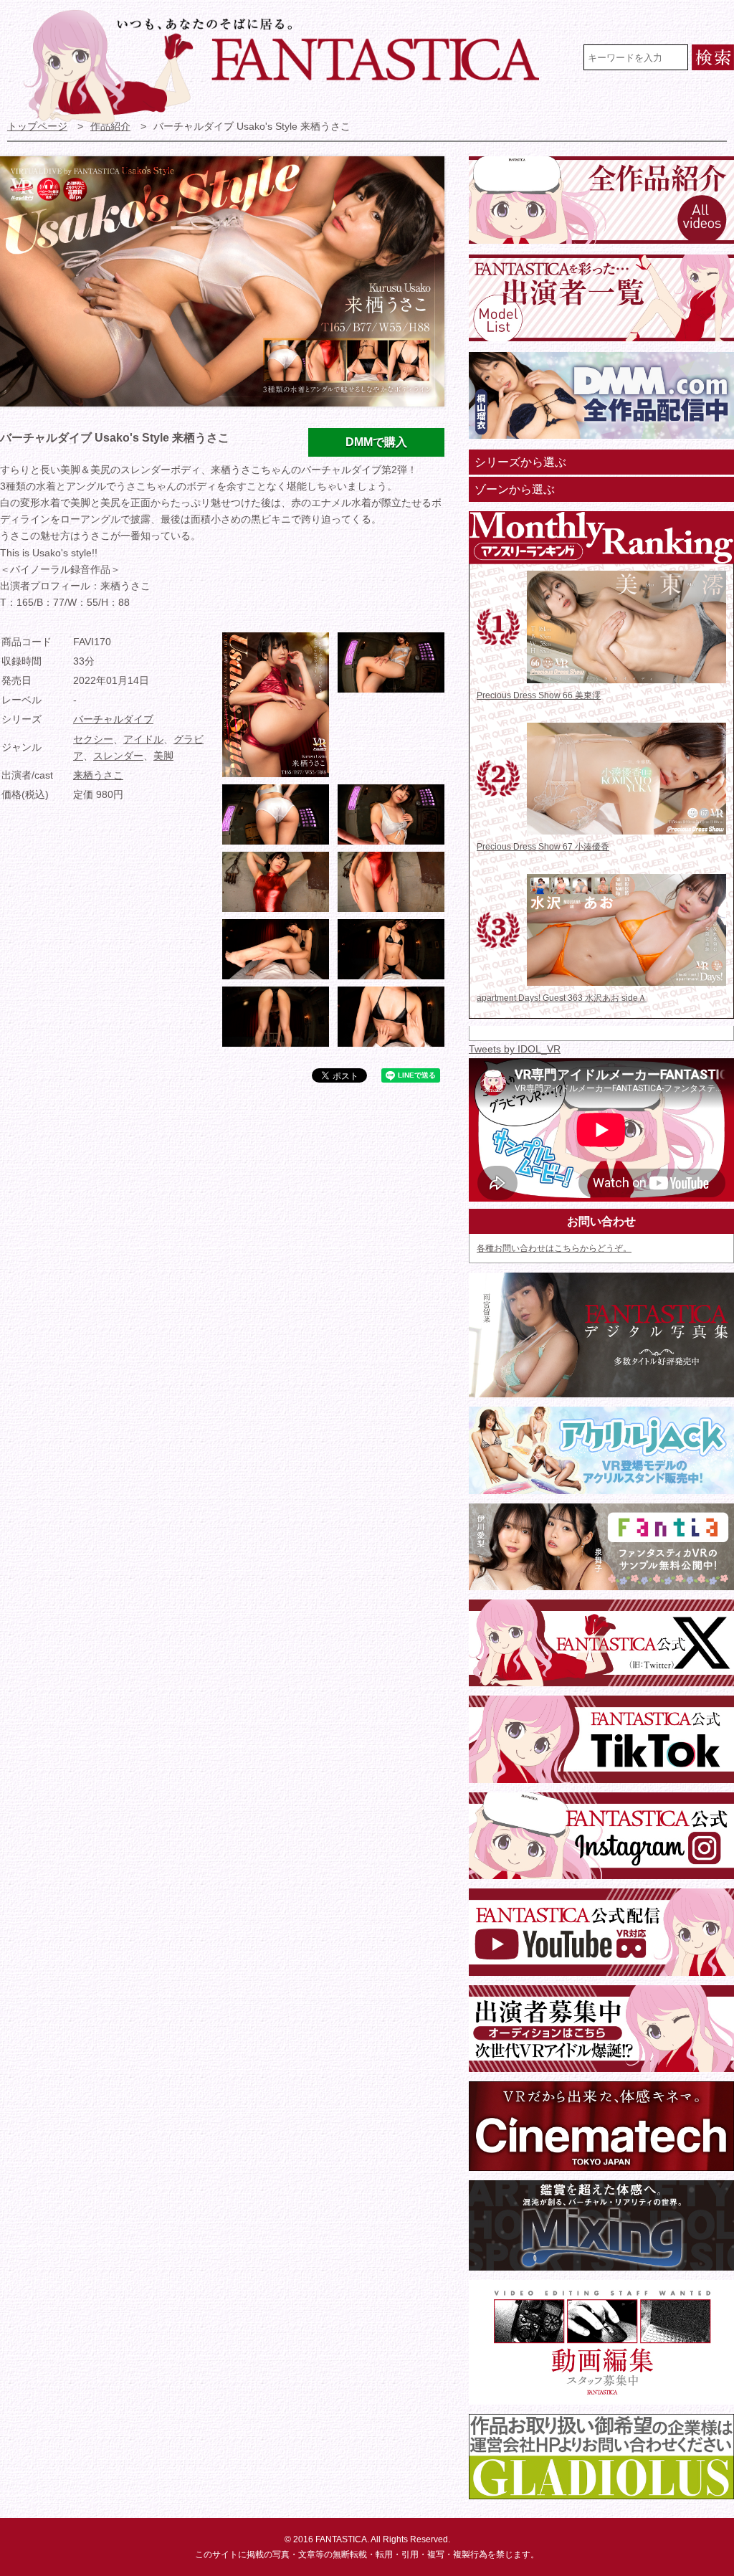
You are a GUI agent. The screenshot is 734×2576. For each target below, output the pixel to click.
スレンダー (118, 756)
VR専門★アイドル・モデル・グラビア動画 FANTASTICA (291, 67)
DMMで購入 (376, 442)
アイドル (143, 740)
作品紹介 (110, 127)
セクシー (93, 740)
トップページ (37, 127)
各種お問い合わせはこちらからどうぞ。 (554, 1248)
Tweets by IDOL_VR (515, 1049)
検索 (713, 57)
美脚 (163, 756)
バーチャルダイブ (113, 719)
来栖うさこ (98, 775)
